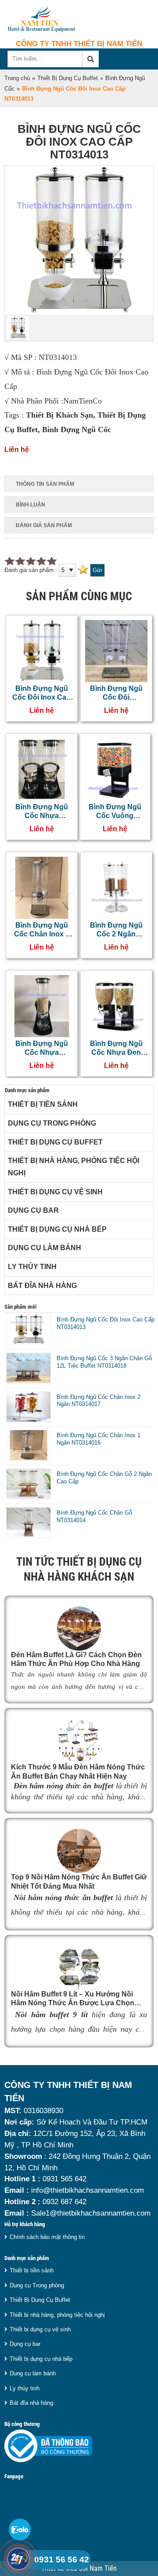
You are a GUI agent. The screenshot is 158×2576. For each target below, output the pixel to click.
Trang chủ (17, 78)
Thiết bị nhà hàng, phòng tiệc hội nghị (74, 1167)
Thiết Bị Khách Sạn (59, 415)
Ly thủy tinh (32, 1267)
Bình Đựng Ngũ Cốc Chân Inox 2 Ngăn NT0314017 (99, 1401)
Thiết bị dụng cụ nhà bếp (57, 1229)
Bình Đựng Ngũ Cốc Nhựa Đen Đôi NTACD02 (116, 1053)
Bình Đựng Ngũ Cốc (77, 429)
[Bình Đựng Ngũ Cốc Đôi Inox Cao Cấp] (79, 313)
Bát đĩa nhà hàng (42, 1286)
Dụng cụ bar (33, 1210)
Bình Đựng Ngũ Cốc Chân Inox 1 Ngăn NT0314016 (42, 934)
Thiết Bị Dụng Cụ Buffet (68, 78)
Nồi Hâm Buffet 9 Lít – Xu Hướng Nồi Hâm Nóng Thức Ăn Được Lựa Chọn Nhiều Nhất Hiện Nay (73, 2003)
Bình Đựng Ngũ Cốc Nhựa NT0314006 (42, 1053)
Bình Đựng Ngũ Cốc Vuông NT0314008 (115, 816)
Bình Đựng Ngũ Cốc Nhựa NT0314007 (42, 816)
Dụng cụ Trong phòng (52, 1123)
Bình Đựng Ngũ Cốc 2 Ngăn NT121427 (116, 934)
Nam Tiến (103, 2569)
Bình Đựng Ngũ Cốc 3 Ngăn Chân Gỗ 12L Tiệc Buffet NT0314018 (104, 1362)
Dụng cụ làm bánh (45, 1248)
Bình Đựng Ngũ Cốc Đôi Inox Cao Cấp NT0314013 (41, 697)
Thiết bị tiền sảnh (43, 1104)
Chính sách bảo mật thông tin (47, 2237)
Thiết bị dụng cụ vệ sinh (55, 1192)
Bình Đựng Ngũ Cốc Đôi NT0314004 (116, 697)
